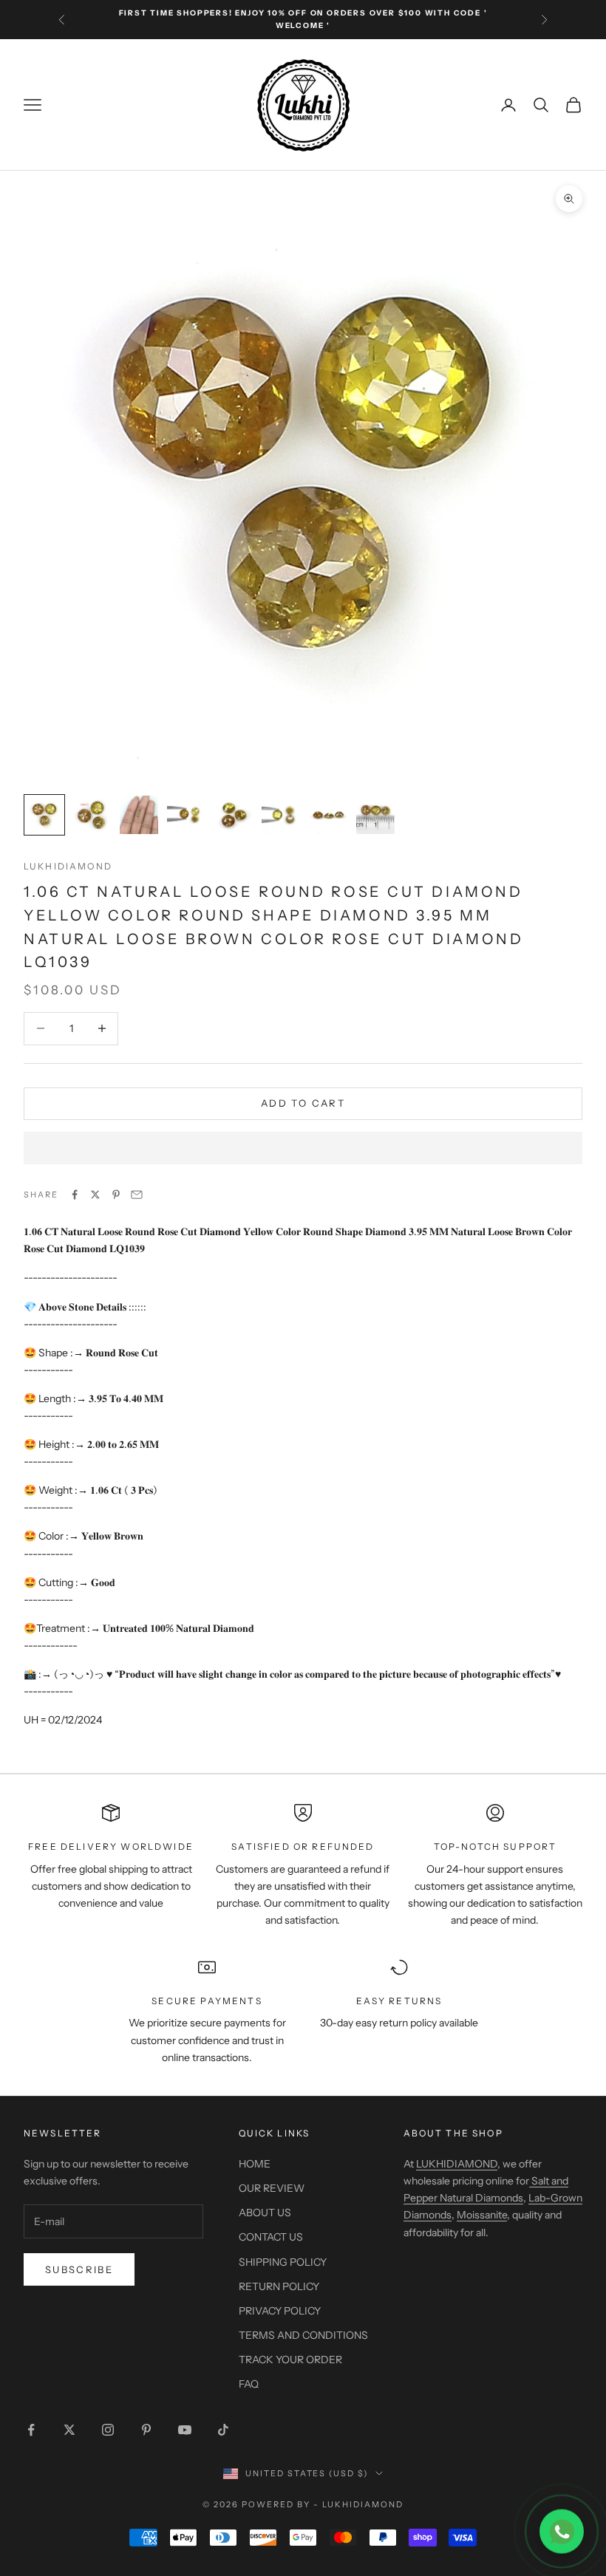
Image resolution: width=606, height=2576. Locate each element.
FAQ (249, 2384)
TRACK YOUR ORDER (290, 2360)
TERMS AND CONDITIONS (303, 2335)
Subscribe (79, 2269)
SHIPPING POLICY (283, 2262)
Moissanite (482, 2215)
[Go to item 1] (44, 815)
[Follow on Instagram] (108, 2430)
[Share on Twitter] (95, 1195)
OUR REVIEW (272, 2188)
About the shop (453, 2133)
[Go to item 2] (92, 815)
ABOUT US (265, 2213)
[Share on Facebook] (75, 1195)
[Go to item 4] (186, 815)
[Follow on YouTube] (185, 2430)
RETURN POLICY (279, 2286)
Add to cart (303, 1103)
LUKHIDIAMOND (68, 866)
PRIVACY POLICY (280, 2311)
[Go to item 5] (234, 815)
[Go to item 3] (139, 815)
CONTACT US (271, 2237)
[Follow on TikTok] (223, 2430)
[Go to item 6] (281, 815)
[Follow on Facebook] (31, 2430)
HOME (255, 2164)
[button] (303, 1148)
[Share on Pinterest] (116, 1195)
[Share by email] (137, 1195)
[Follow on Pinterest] (146, 2430)
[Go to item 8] (375, 815)
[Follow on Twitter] (69, 2430)
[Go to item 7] (328, 815)
